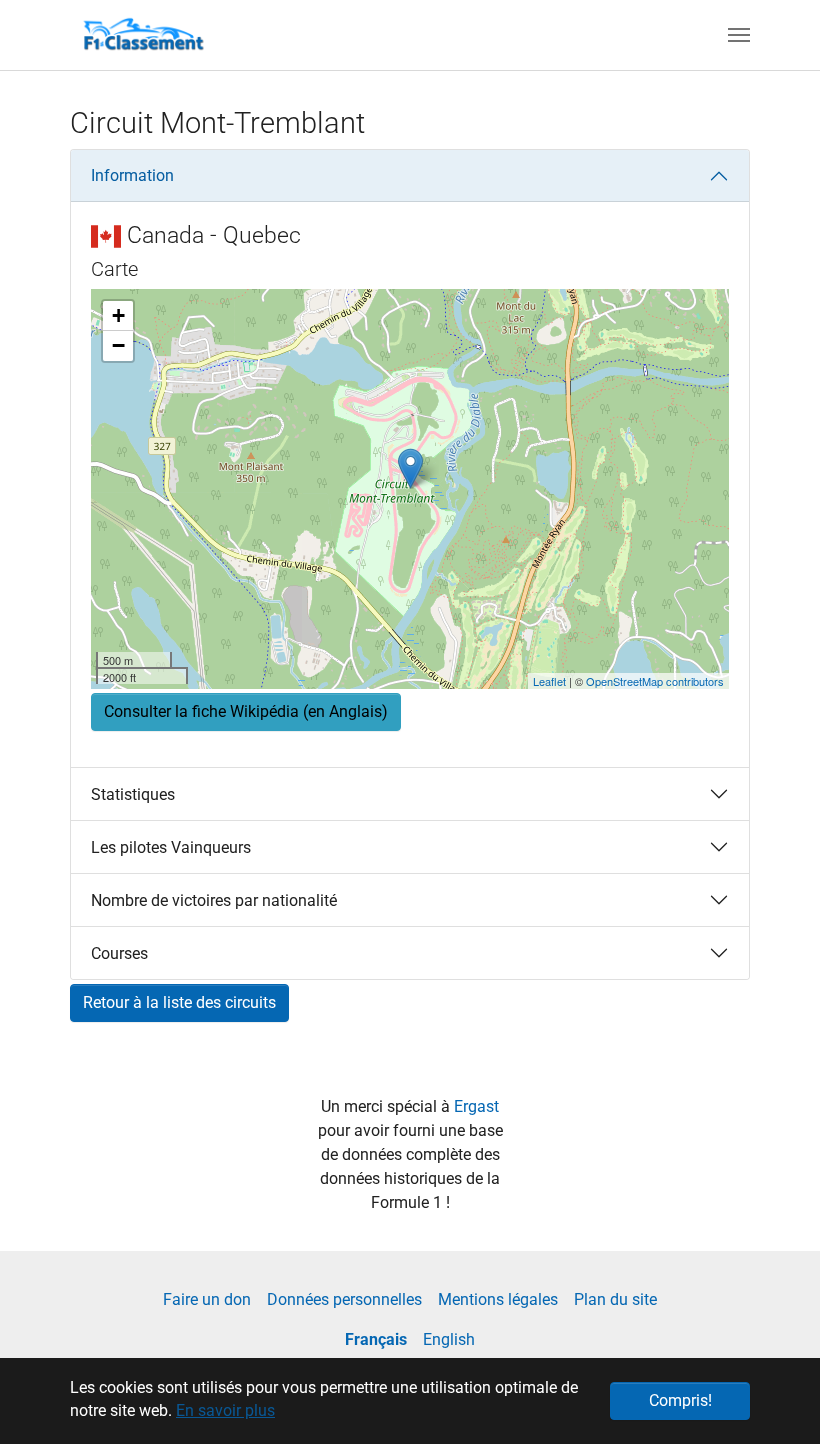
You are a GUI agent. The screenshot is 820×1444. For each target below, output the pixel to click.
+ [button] (118, 315)
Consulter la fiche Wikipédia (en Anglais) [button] (246, 711)
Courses (119, 953)
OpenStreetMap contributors (655, 681)
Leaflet (549, 681)
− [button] (118, 345)
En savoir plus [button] (225, 1410)
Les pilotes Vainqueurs (171, 847)
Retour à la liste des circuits (179, 1002)
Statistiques (133, 794)
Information (132, 175)
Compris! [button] (680, 1400)
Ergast (476, 1106)
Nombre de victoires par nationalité (214, 900)
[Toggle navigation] (739, 35)
